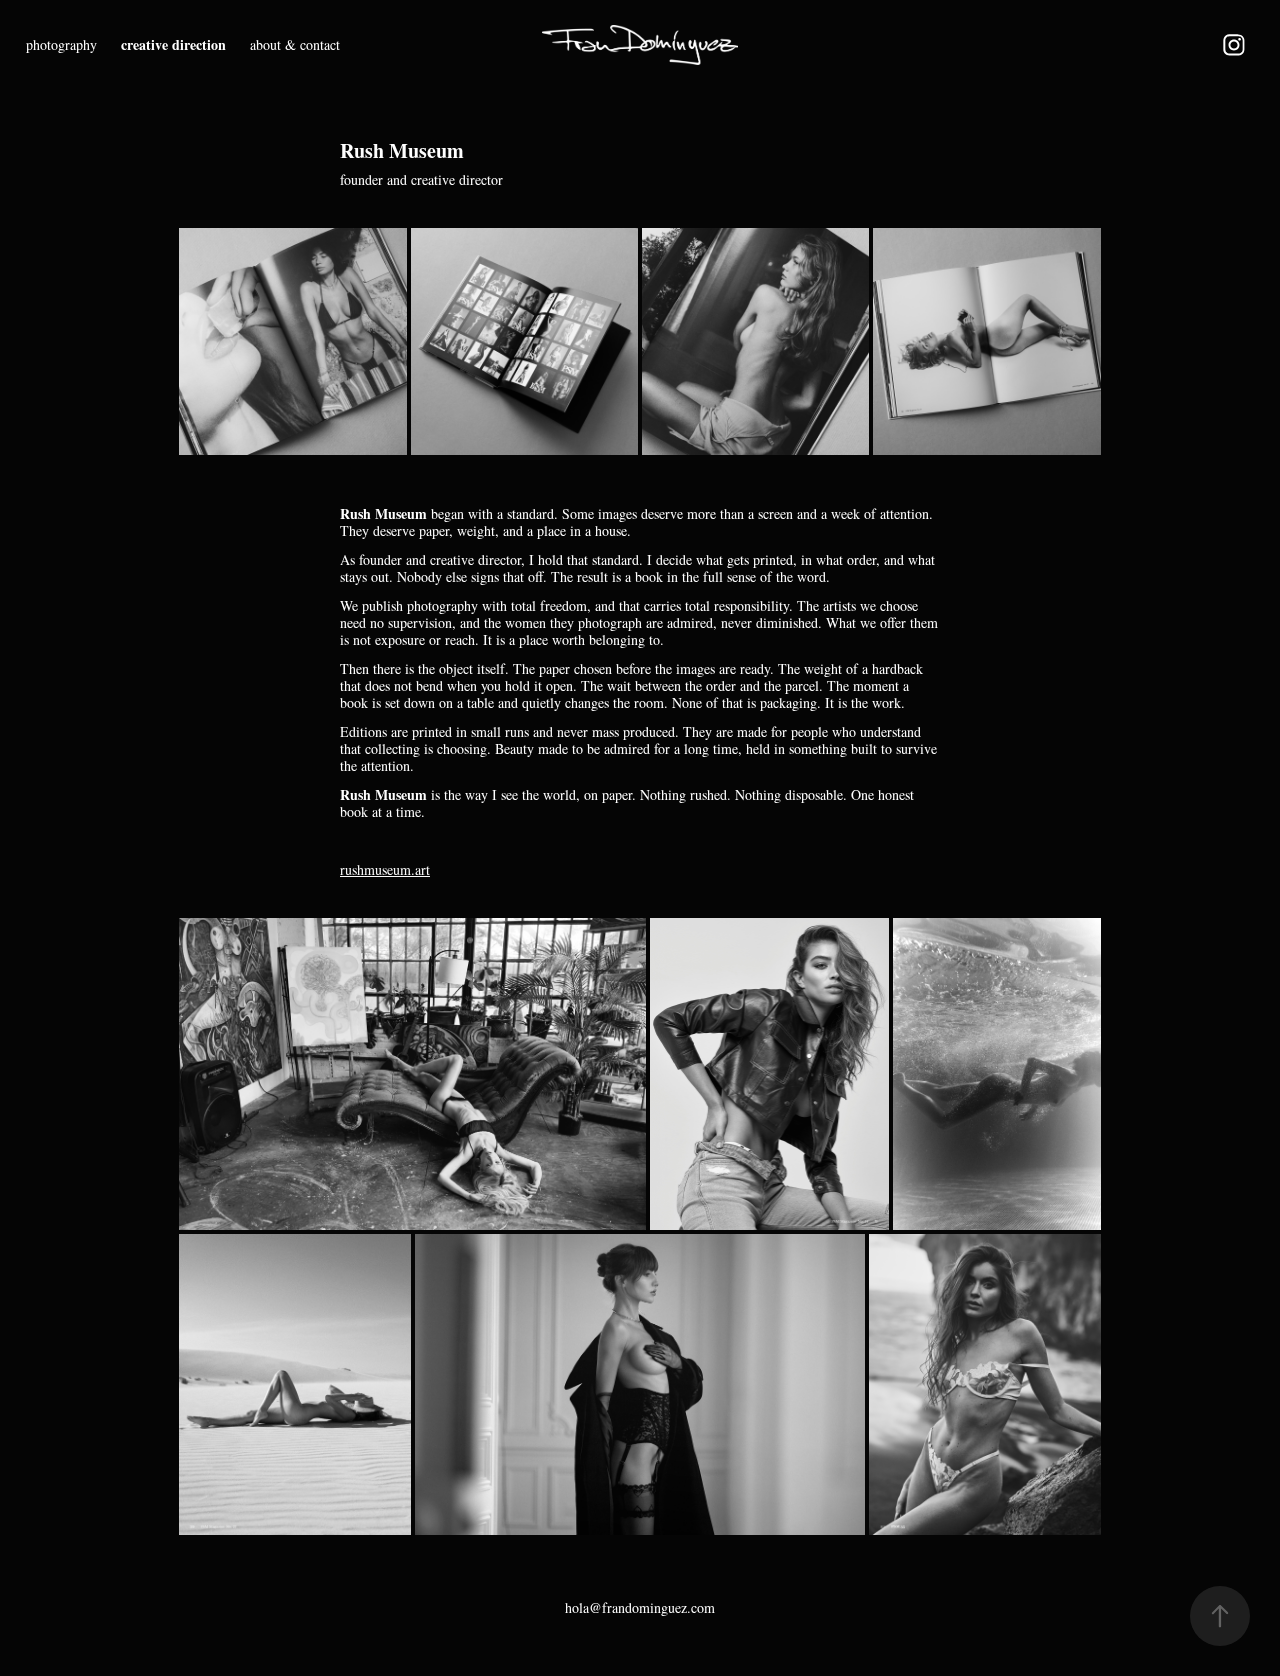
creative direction (173, 44)
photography (61, 44)
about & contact (295, 44)
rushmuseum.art (385, 869)
